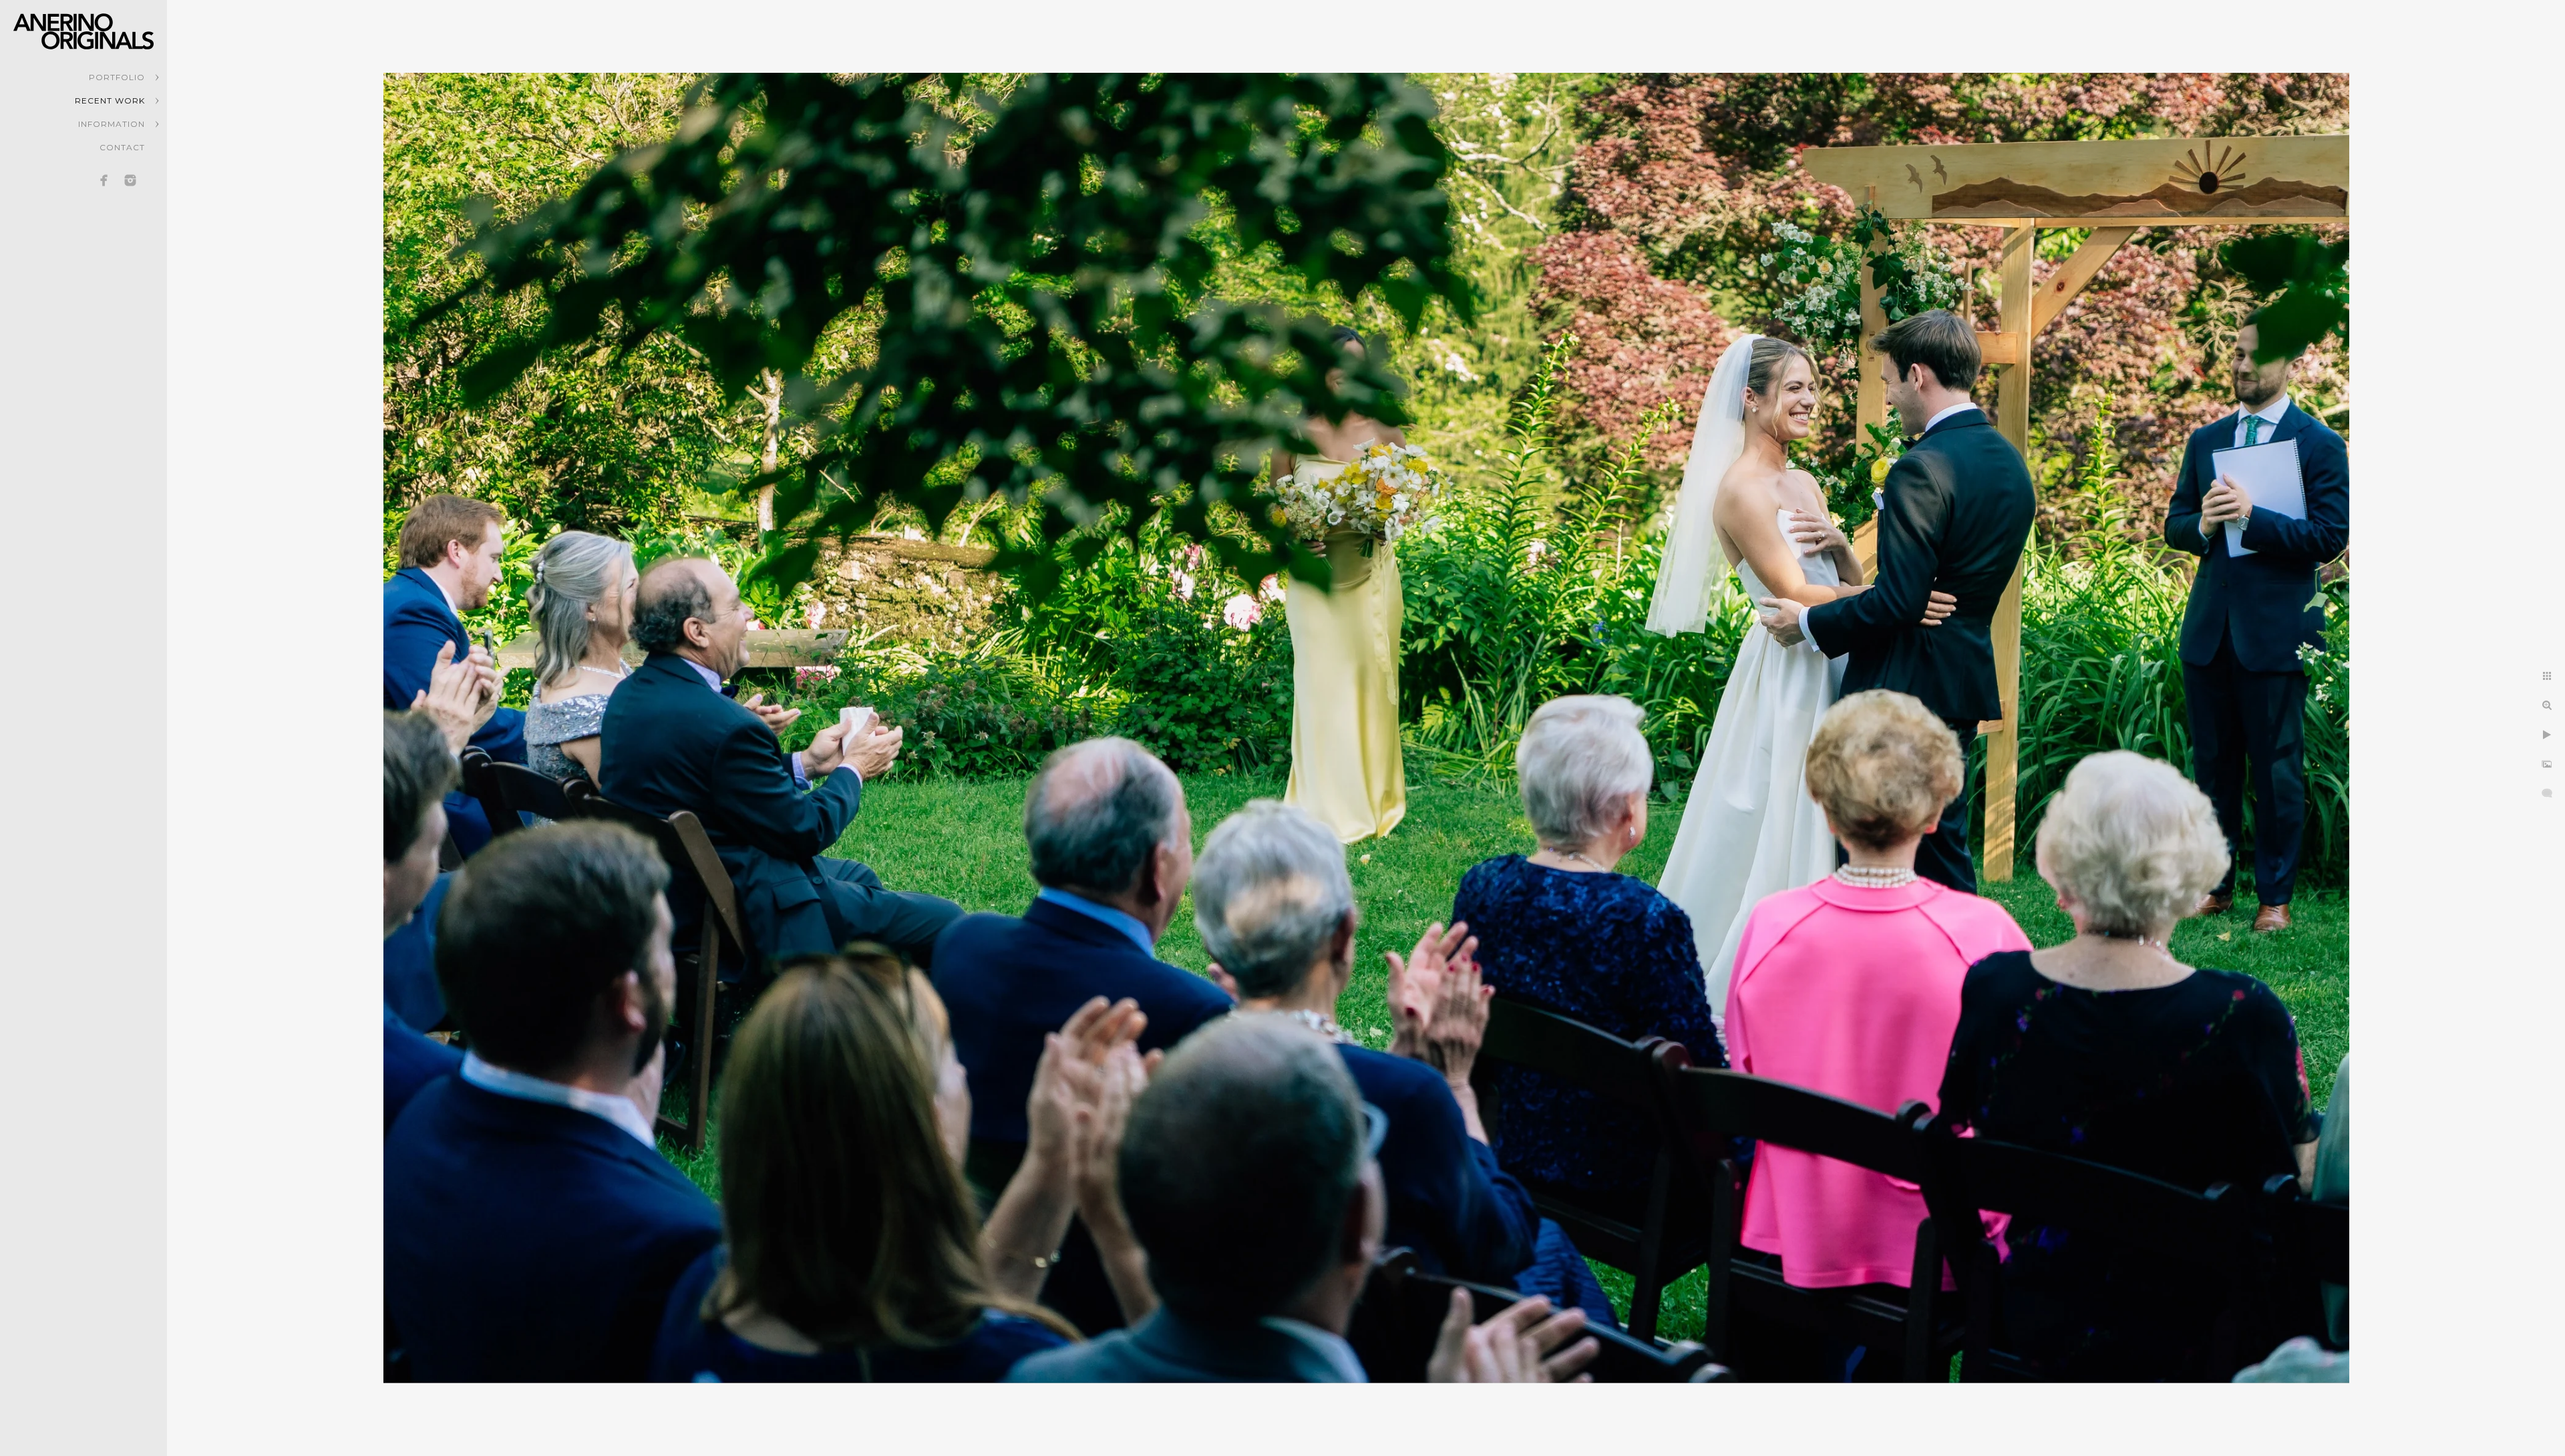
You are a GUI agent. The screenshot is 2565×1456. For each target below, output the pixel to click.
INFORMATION (112, 124)
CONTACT (122, 147)
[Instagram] (130, 180)
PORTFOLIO (117, 77)
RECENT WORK (110, 101)
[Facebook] (104, 180)
